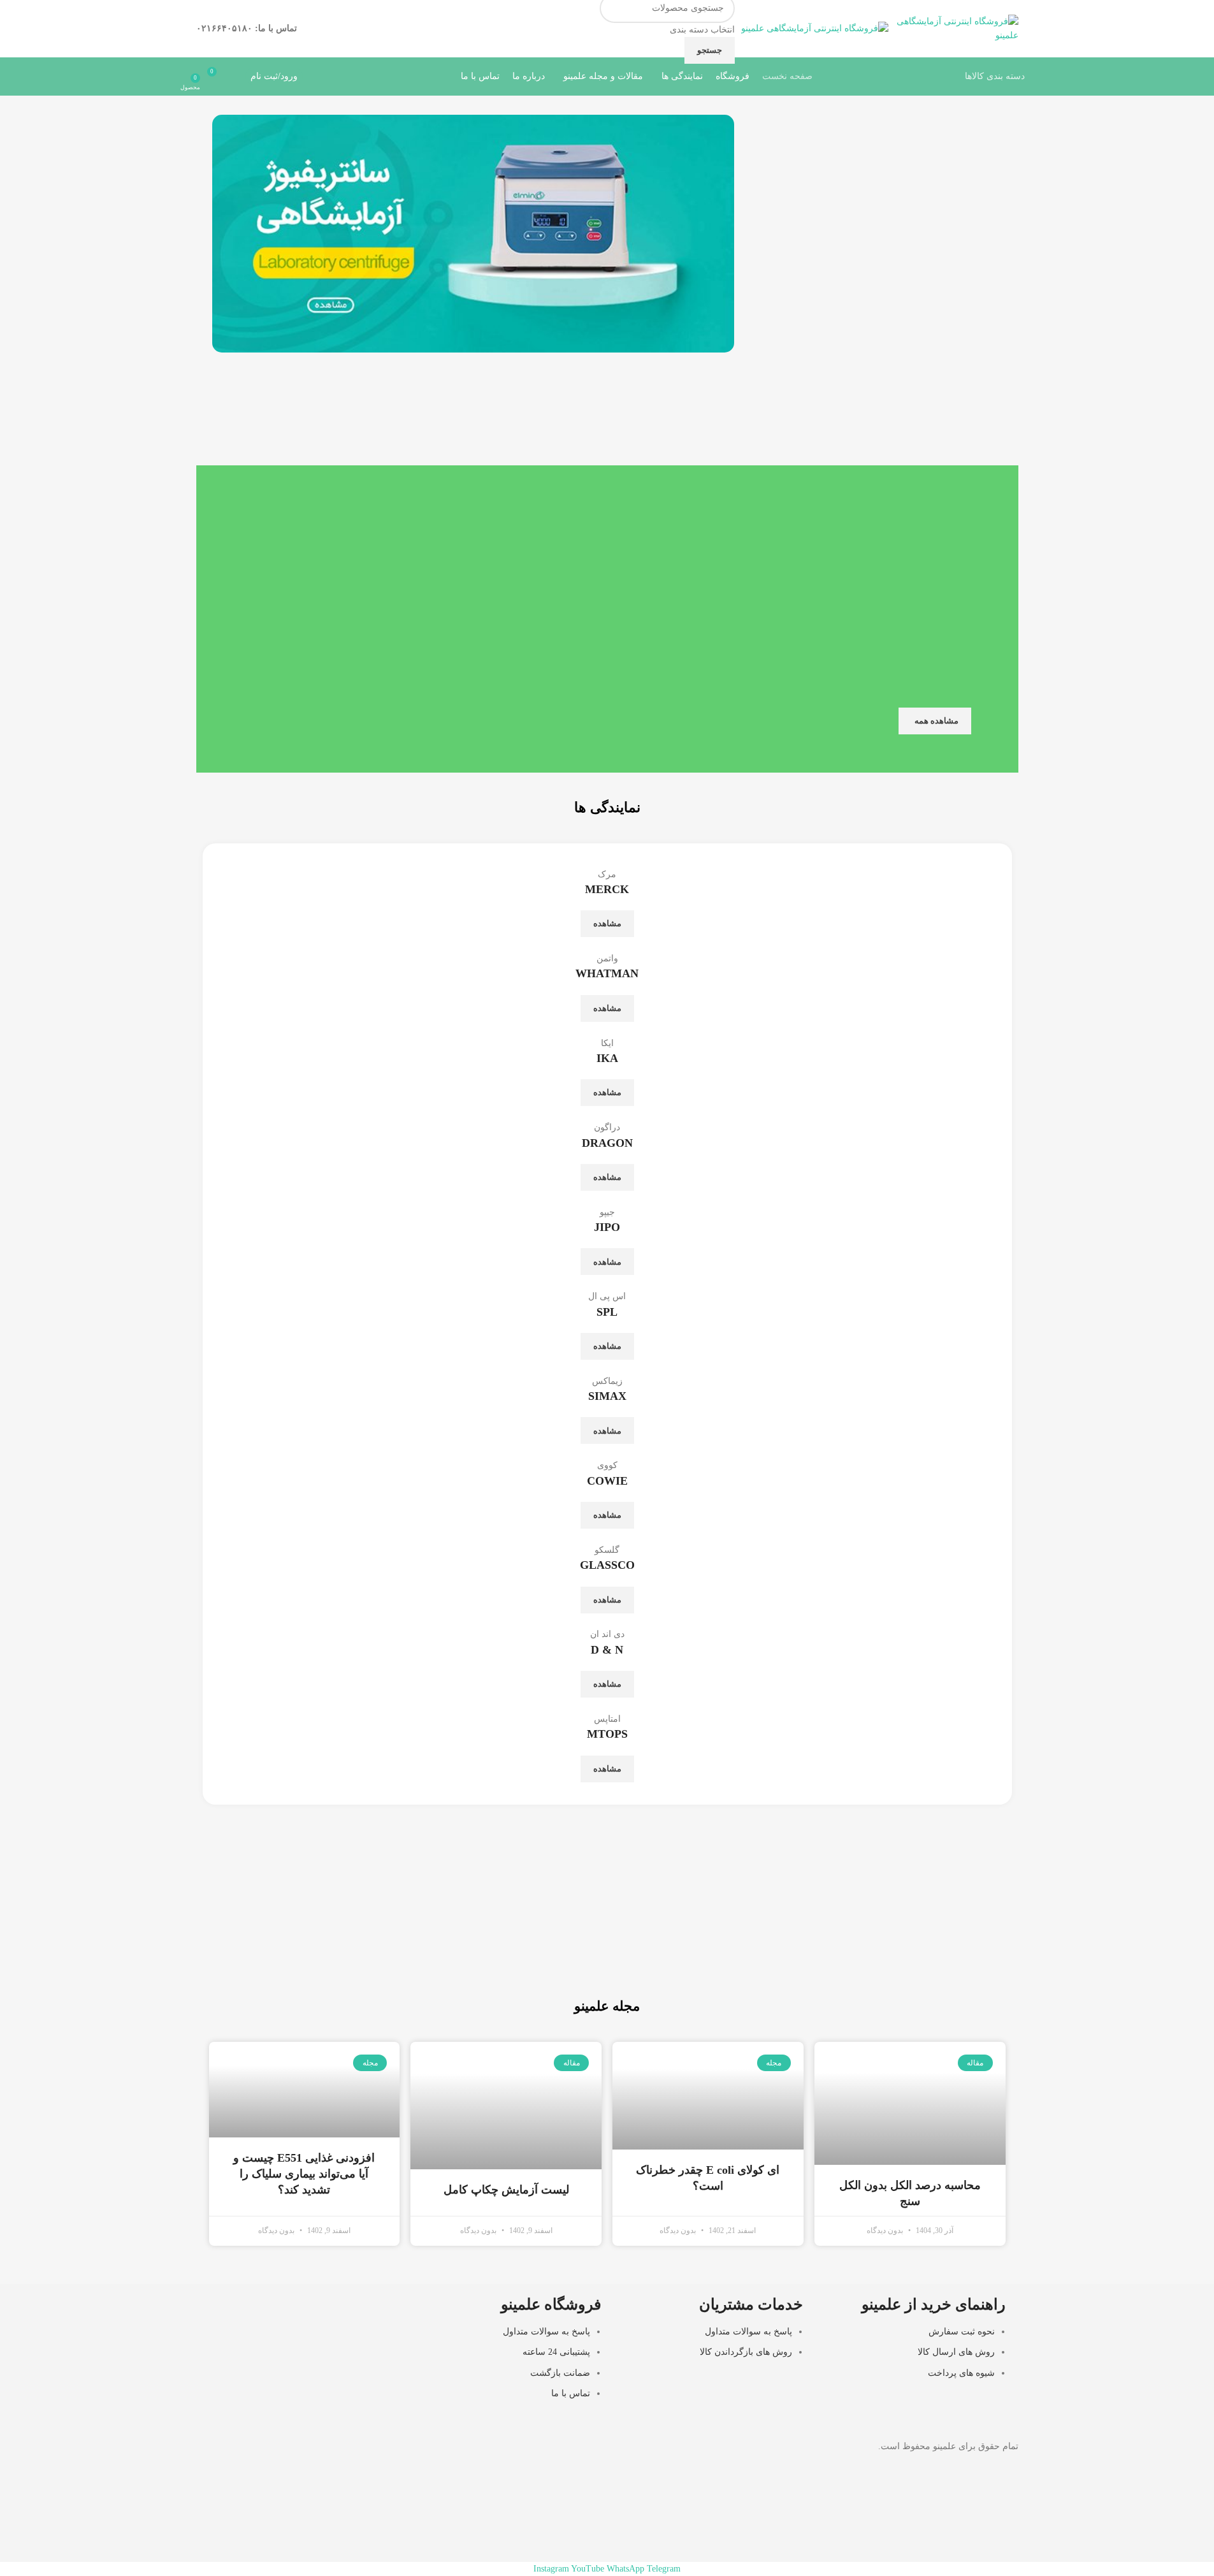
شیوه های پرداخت (961, 2373)
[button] (225, 234)
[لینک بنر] (810, 1942)
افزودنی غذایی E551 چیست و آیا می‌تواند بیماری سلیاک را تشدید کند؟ (304, 2174)
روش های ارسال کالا (956, 2352)
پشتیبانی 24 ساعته (556, 2352)
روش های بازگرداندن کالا (746, 2352)
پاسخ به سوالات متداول (748, 2332)
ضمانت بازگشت (560, 2373)
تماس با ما (571, 2393)
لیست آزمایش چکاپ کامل (506, 2190)
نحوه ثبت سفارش (962, 2332)
